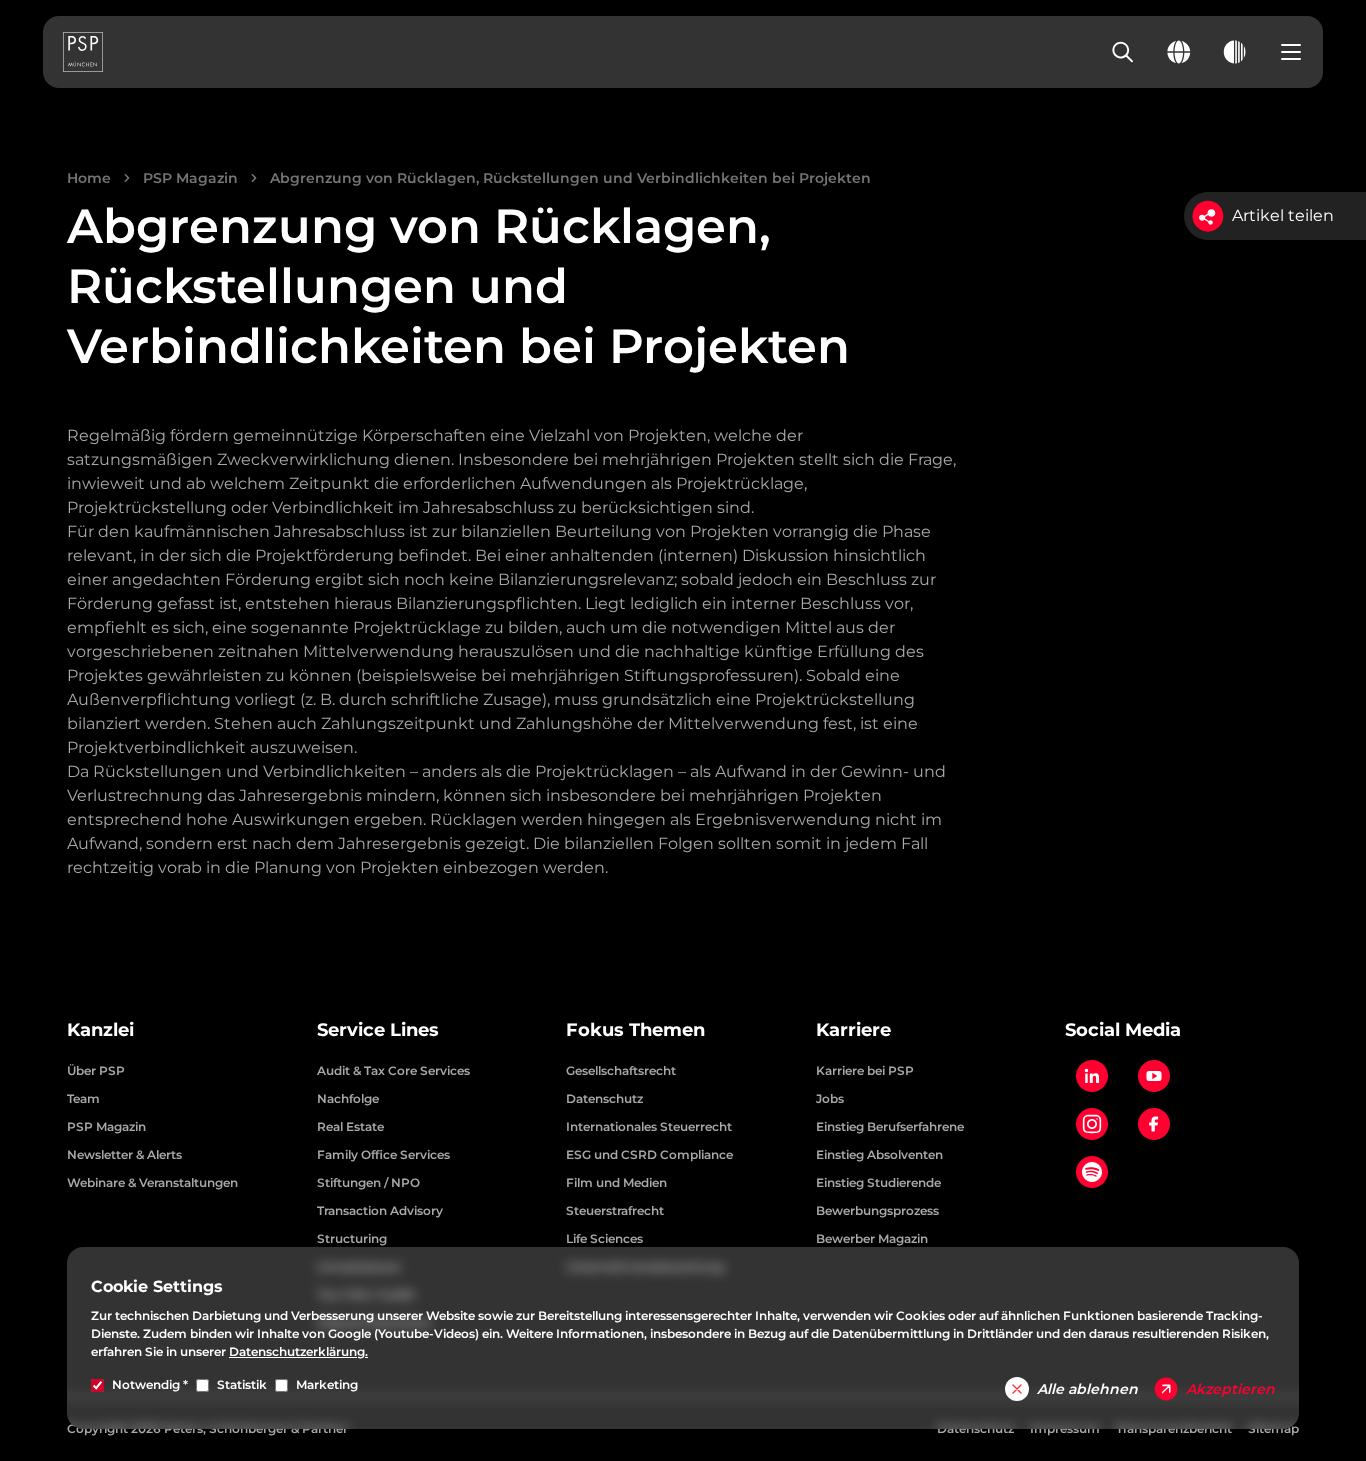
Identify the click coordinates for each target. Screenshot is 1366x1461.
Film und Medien (616, 1182)
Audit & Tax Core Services (393, 1070)
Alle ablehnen (1087, 1389)
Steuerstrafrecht (615, 1210)
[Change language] (1179, 52)
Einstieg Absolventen (879, 1154)
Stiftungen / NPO (368, 1182)
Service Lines (378, 1030)
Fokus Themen (635, 1030)
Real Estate (350, 1126)
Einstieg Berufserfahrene (890, 1126)
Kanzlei (100, 1030)
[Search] (1123, 52)
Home (89, 178)
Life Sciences (604, 1238)
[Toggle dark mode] (1235, 52)
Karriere (853, 1030)
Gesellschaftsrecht (621, 1070)
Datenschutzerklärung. (298, 1351)
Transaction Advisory (380, 1210)
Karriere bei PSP (865, 1070)
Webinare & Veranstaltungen (152, 1182)
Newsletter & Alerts (124, 1154)
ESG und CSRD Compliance (649, 1154)
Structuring (352, 1238)
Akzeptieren (1230, 1389)
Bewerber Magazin (872, 1238)
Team (83, 1098)
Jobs (830, 1098)
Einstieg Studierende (878, 1182)
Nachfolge (348, 1098)
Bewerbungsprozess (877, 1210)
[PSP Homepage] (83, 52)
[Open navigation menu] (1291, 52)
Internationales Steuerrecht (649, 1126)
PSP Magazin (190, 178)
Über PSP (96, 1070)
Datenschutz (604, 1098)
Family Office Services (383, 1154)
